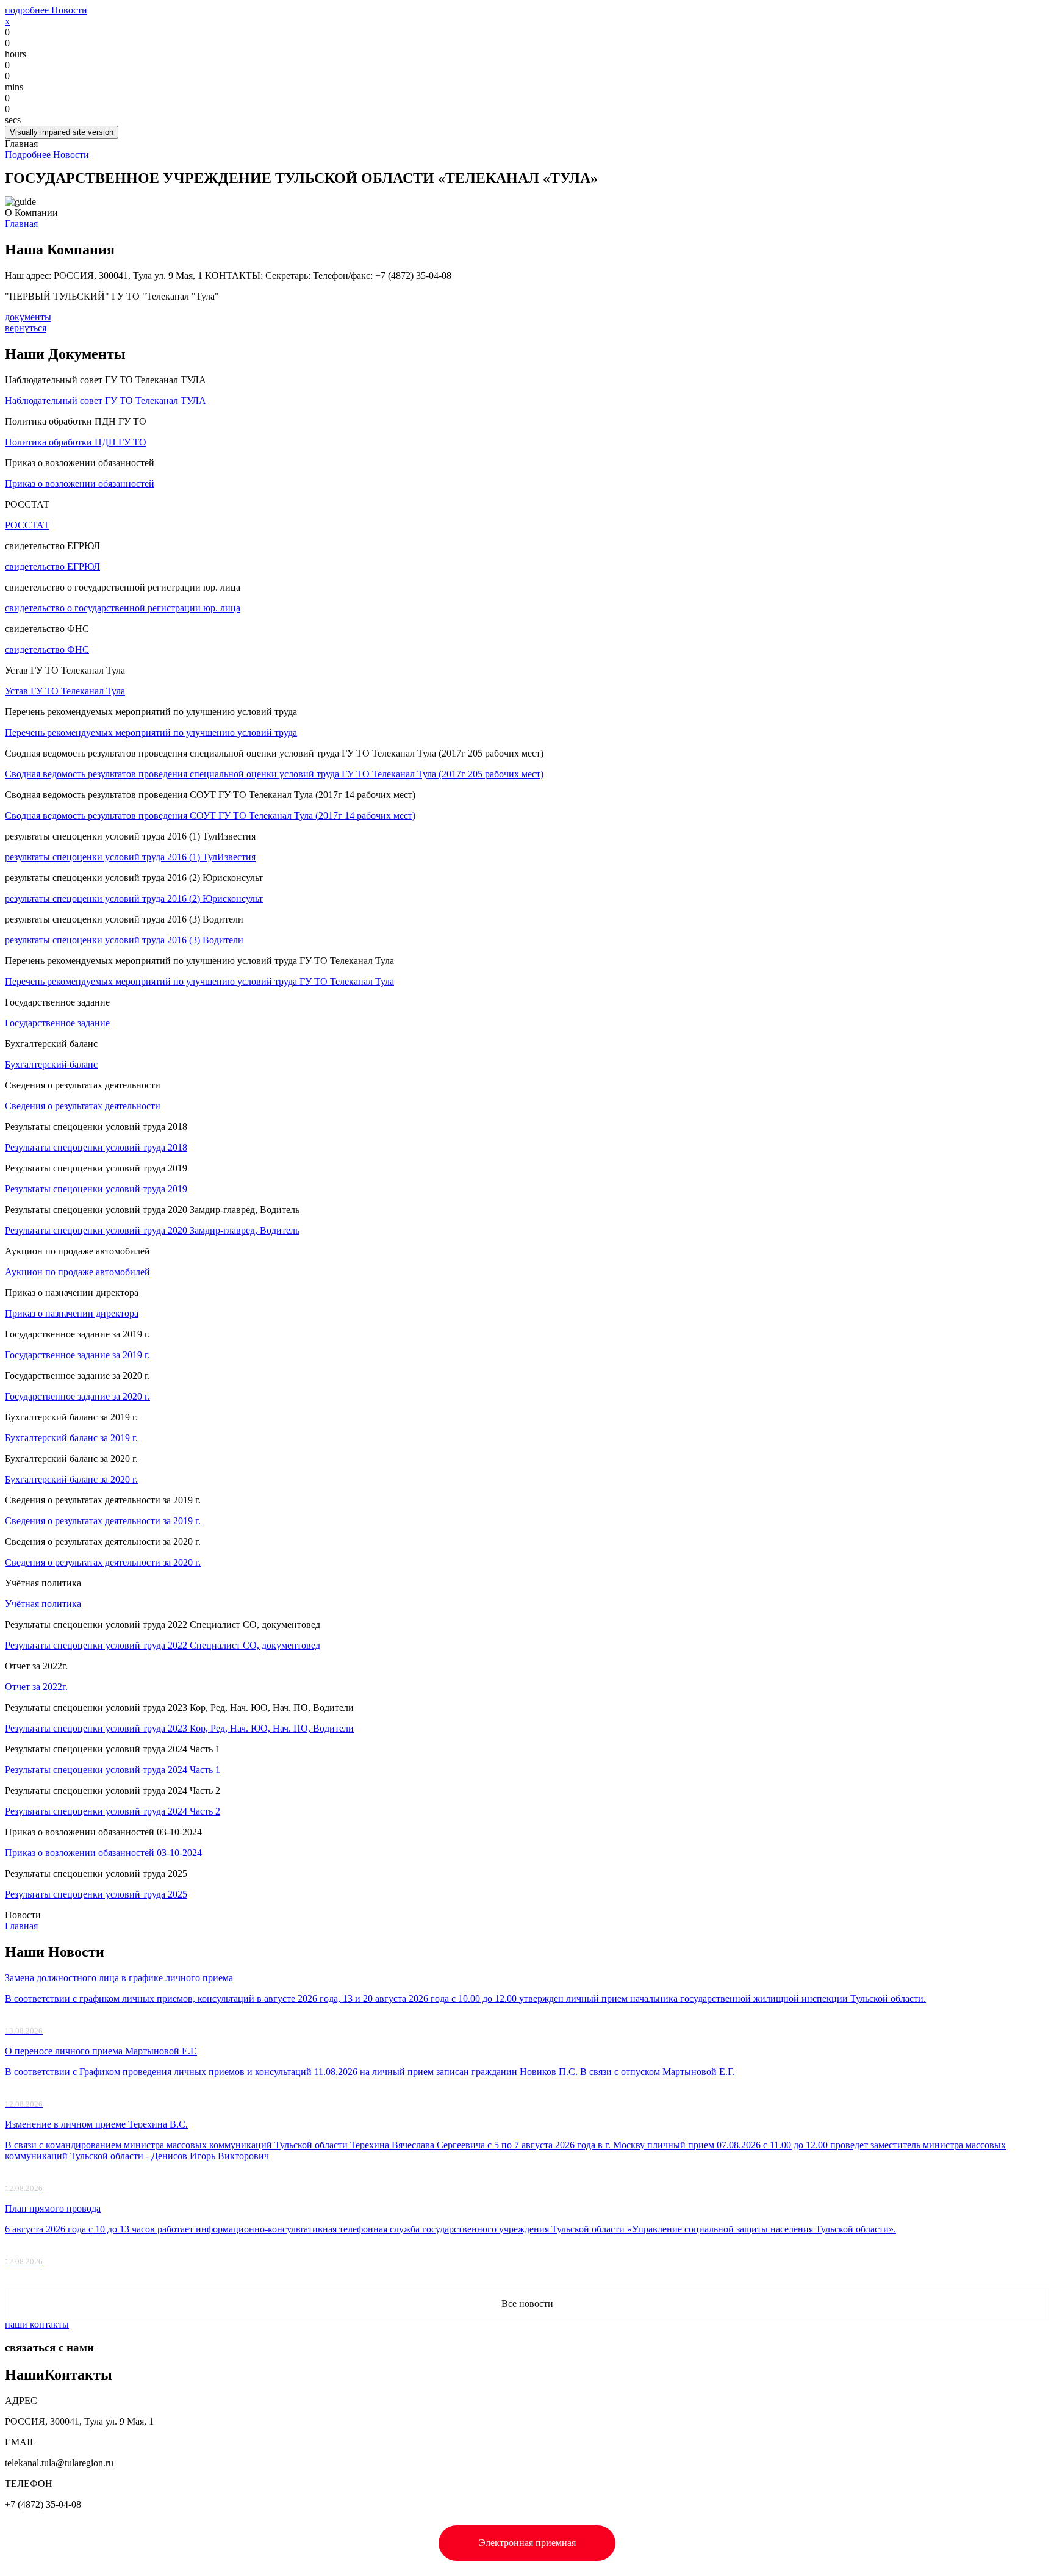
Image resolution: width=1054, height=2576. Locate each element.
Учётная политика (43, 1604)
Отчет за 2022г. (36, 1687)
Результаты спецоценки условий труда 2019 (96, 1189)
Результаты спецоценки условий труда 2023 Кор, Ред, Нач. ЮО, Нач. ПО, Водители (179, 1728)
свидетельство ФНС (47, 649)
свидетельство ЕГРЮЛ (52, 567)
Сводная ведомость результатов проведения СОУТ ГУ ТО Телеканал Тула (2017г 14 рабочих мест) (210, 815)
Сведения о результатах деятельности (83, 1106)
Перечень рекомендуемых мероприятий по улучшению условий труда (151, 732)
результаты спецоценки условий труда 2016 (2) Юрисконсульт (134, 898)
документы (28, 317)
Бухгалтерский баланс (51, 1064)
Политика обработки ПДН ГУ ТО (76, 442)
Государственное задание (57, 1023)
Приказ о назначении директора (72, 1313)
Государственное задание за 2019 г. (77, 1355)
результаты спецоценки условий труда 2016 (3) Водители (124, 940)
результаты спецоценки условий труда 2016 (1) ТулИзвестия (130, 857)
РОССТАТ (27, 525)
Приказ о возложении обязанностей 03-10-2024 (103, 1853)
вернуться (26, 328)
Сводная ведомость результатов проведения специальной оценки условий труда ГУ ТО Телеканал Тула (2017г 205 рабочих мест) (274, 774)
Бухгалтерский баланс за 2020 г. (71, 1479)
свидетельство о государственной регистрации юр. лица (123, 608)
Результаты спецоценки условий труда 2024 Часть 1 (113, 1770)
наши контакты (37, 2324)
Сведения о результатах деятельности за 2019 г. (103, 1521)
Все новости (527, 2304)
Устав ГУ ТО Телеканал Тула (65, 691)
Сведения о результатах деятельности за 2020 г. (103, 1562)
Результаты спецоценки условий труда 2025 (96, 1894)
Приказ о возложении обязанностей (80, 484)
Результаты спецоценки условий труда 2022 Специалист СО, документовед (163, 1645)
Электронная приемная (527, 2543)
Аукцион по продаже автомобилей (77, 1272)
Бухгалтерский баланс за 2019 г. (71, 1438)
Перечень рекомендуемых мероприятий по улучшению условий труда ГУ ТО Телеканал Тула (199, 981)
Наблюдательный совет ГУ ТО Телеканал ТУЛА (106, 401)
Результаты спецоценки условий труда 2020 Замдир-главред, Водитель (152, 1230)
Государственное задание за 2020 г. (77, 1396)
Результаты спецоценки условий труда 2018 (96, 1147)
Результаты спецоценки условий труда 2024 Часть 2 (113, 1811)
